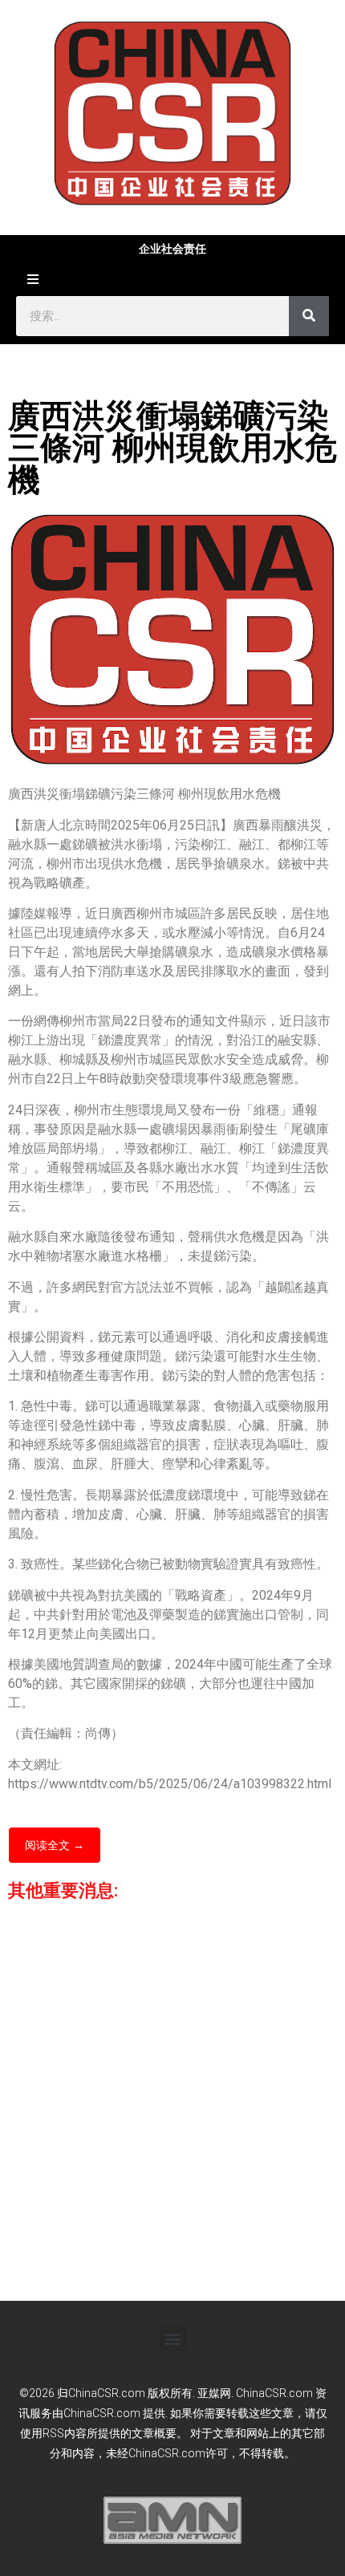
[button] (173, 2338)
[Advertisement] (172, 2104)
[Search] (309, 316)
